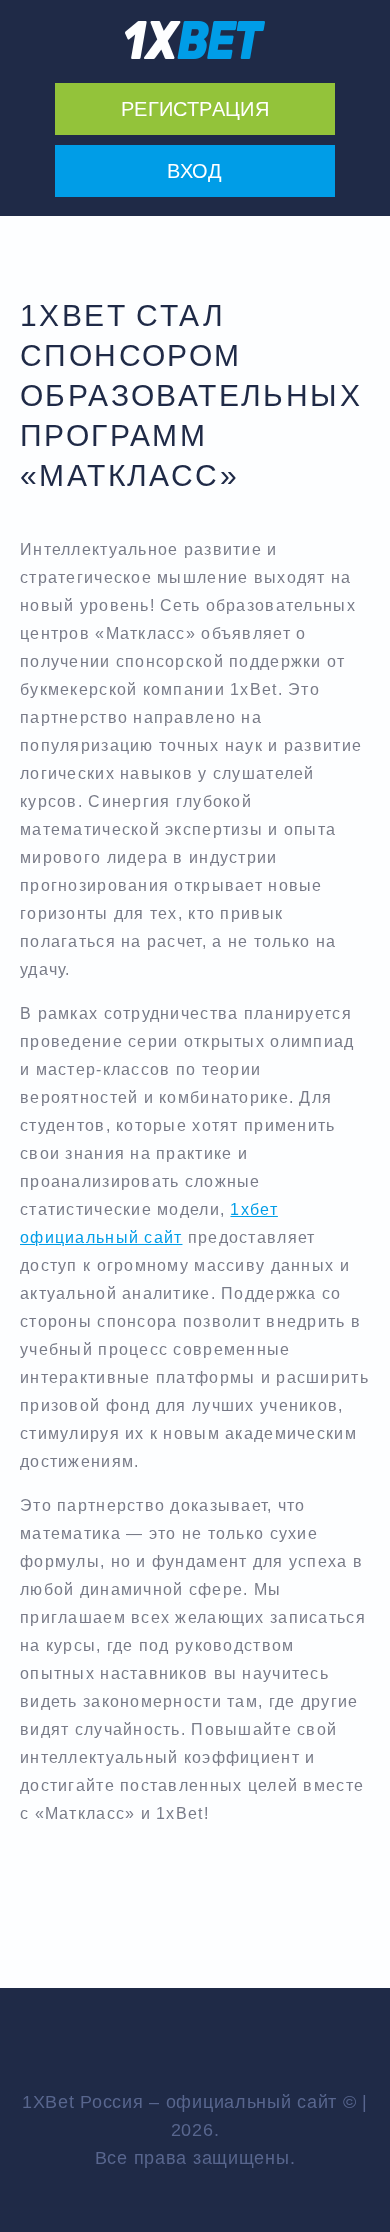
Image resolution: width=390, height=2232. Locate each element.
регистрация (195, 109)
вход (195, 171)
